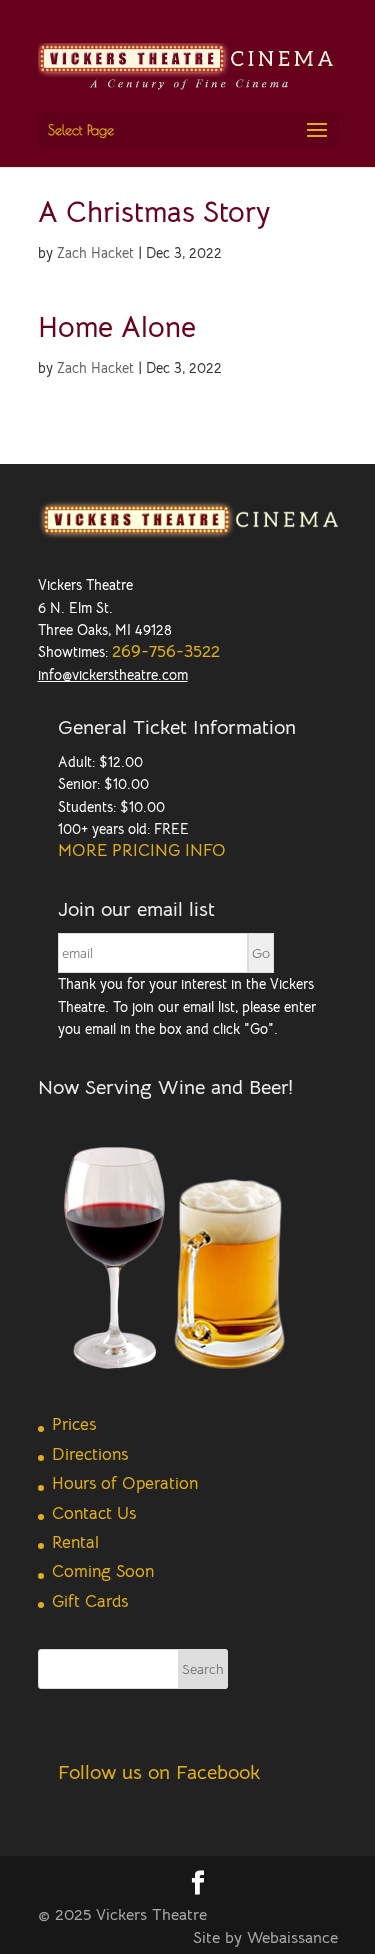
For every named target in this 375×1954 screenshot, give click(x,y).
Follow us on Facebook (159, 1772)
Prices (74, 1424)
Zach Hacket (95, 253)
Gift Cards (90, 1601)
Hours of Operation (125, 1483)
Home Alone (117, 327)
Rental (75, 1542)
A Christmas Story (154, 212)
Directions (90, 1454)
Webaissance (292, 1938)
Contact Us (94, 1513)
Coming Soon (103, 1571)
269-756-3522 (166, 651)
